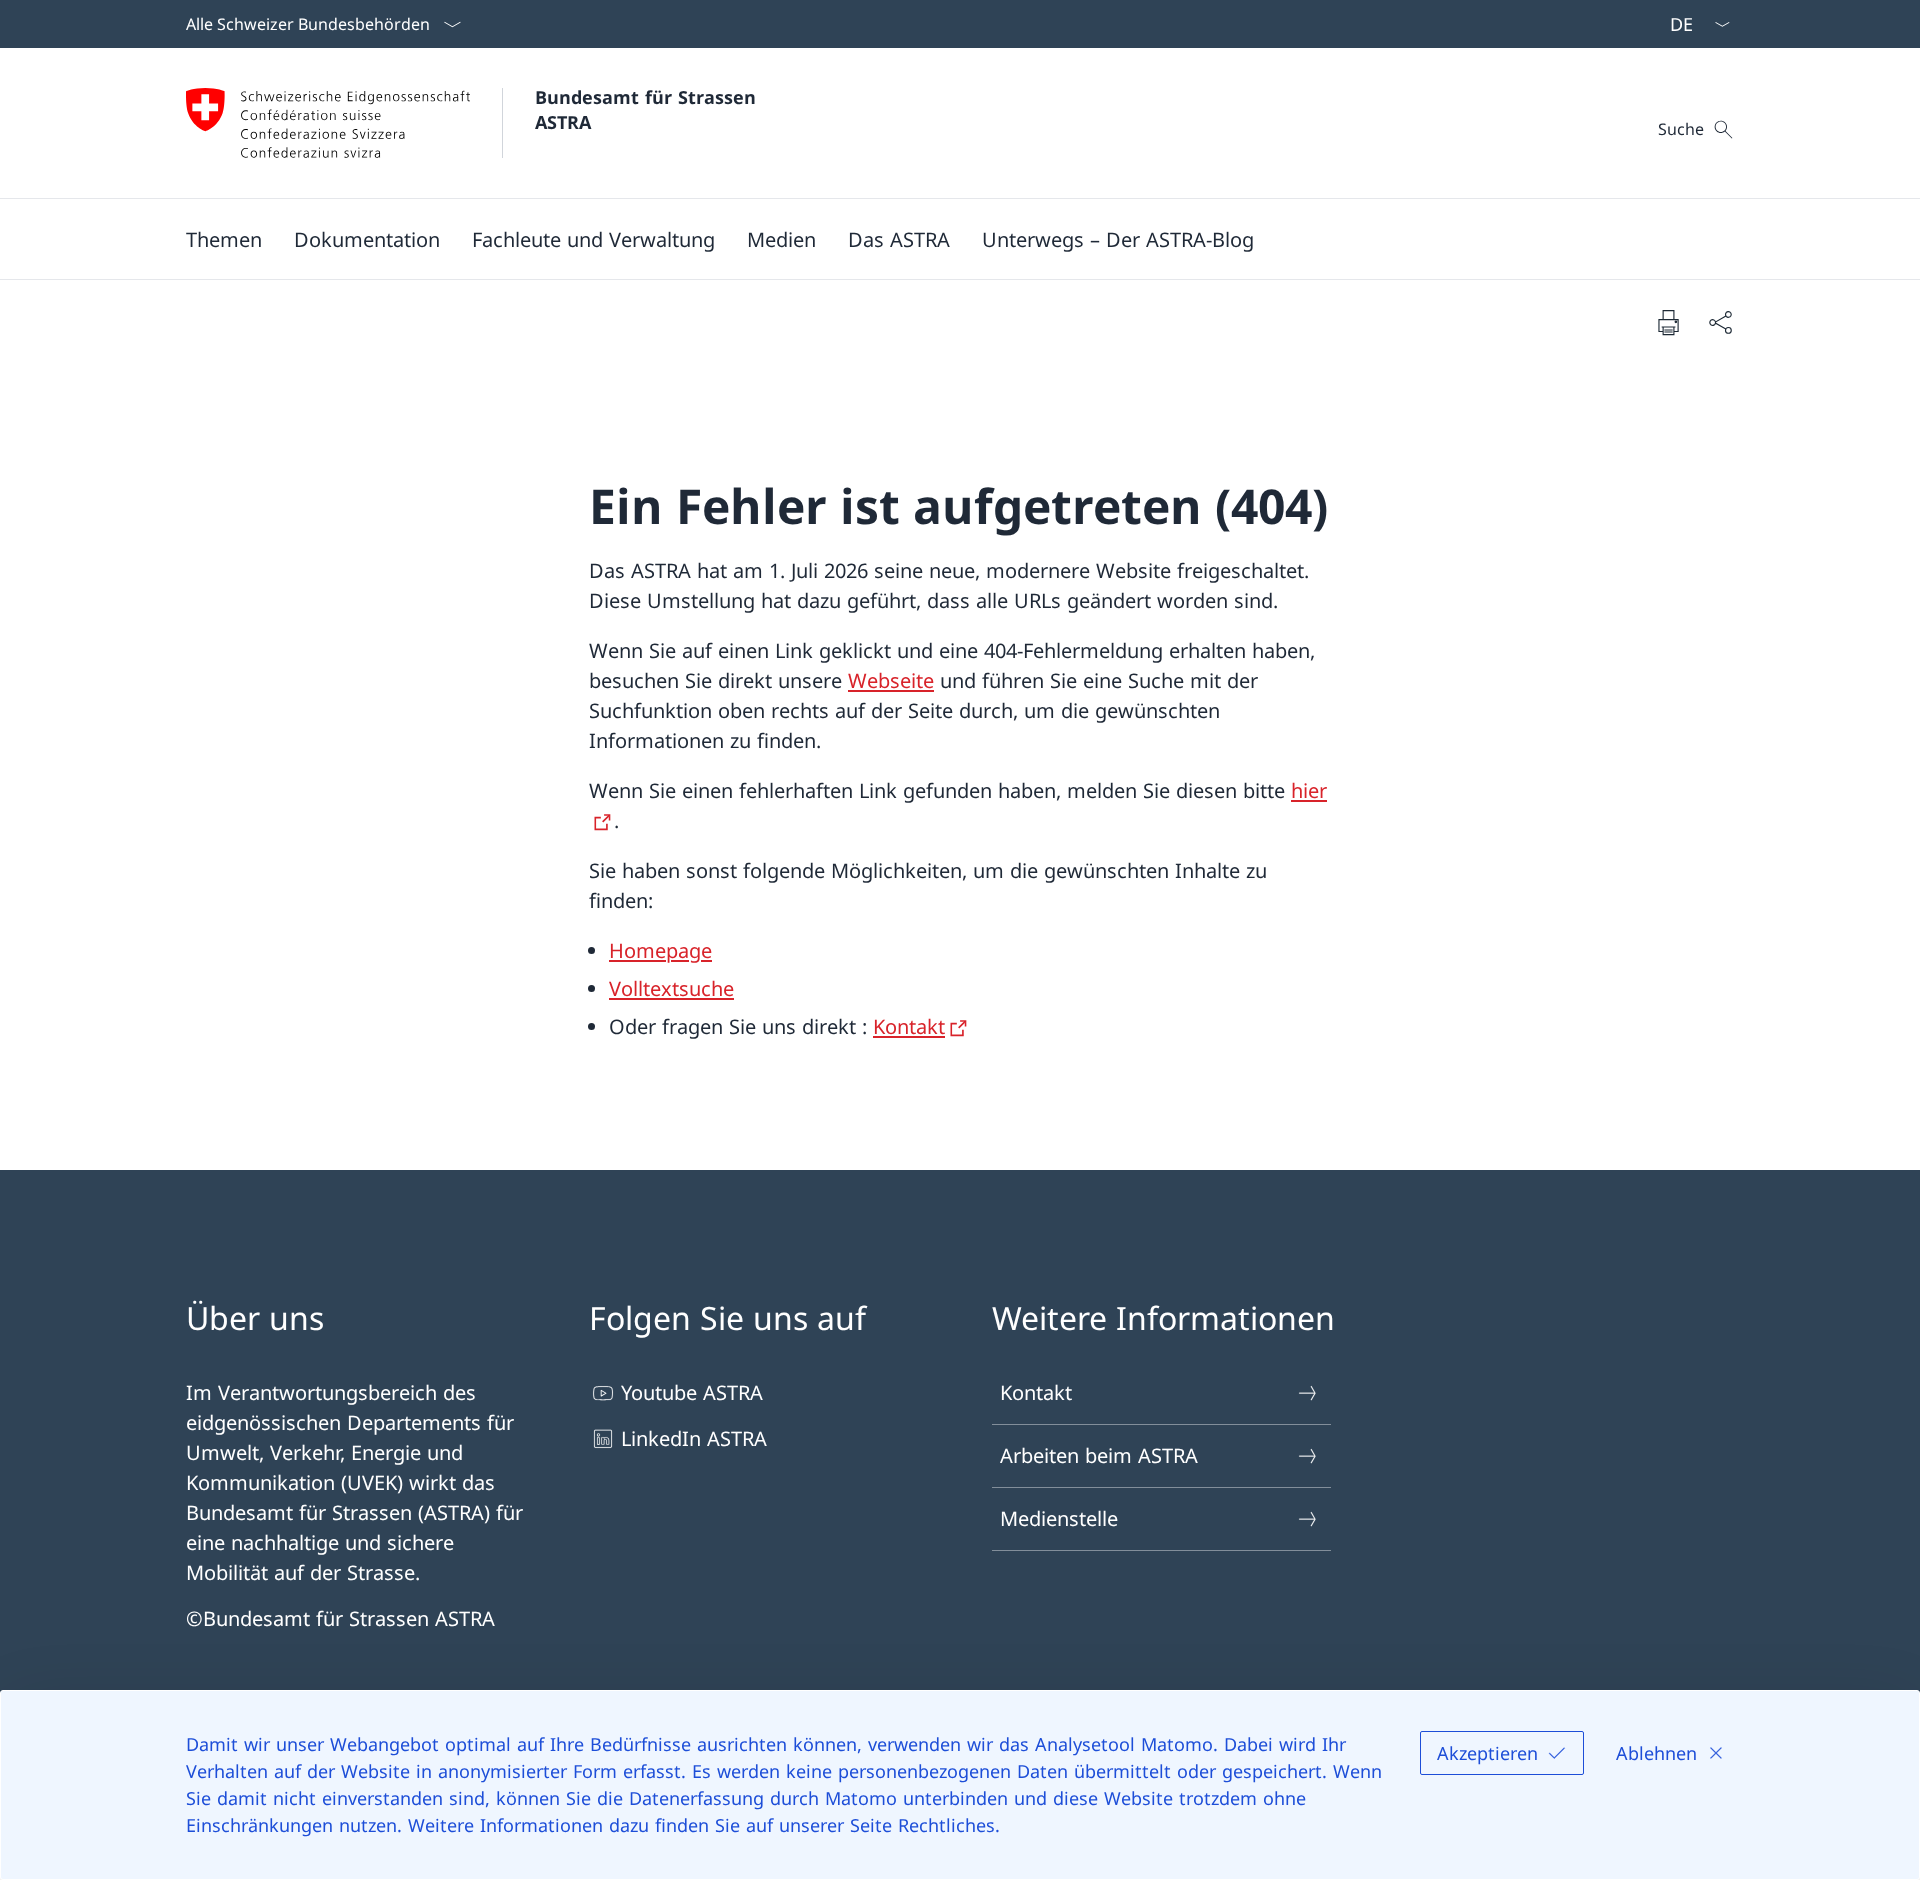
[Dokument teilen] (1720, 322)
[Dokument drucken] (1668, 322)
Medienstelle (1059, 1518)
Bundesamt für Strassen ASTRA (651, 109)
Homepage (660, 950)
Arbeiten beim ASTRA (1099, 1455)
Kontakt (909, 1026)
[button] (224, 239)
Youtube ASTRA (692, 1392)
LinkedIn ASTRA (694, 1438)
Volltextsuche (671, 988)
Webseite (891, 680)
